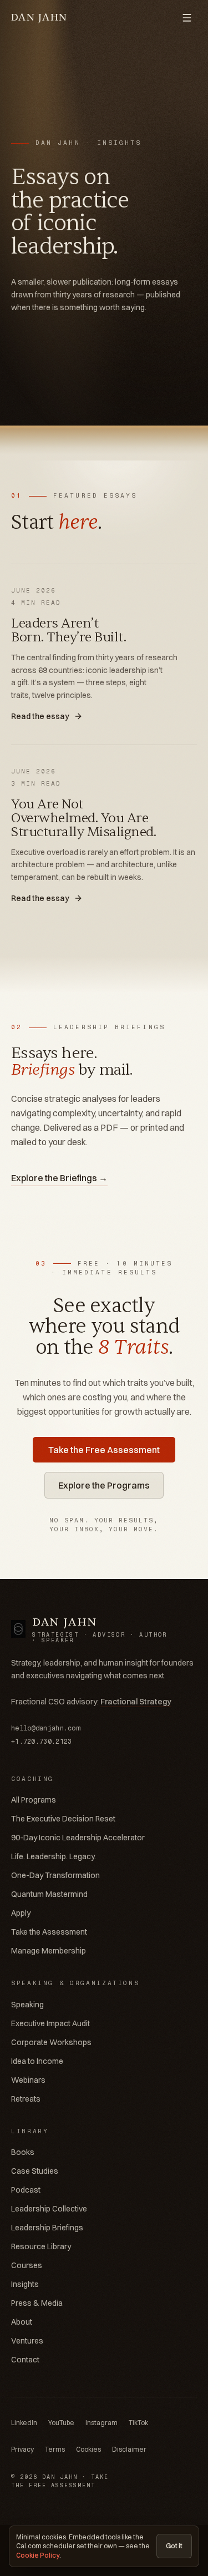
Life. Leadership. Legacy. (54, 1856)
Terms (55, 2449)
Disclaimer (129, 2449)
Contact (25, 2360)
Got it (174, 2546)
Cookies (88, 2449)
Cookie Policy (38, 2555)
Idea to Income (37, 2061)
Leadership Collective (49, 2209)
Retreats (26, 2099)
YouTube (61, 2423)
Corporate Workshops (51, 2042)
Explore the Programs (104, 1485)
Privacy (22, 2449)
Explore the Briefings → (59, 1178)
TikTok (138, 2423)
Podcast (26, 2190)
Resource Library (41, 2246)
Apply (21, 1913)
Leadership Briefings (47, 2228)
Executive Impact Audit (50, 2023)
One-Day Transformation (55, 1875)
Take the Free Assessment (104, 1450)
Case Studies (35, 2171)
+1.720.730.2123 (42, 1742)
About (22, 2322)
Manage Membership (49, 1951)
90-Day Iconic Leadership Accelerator (78, 1838)
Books (23, 2152)
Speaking (27, 2005)
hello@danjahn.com (45, 1728)
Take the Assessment (49, 1932)
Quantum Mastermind (49, 1894)
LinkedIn (24, 2423)
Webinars (28, 2080)
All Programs (34, 1800)
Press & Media (37, 2303)
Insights (25, 2284)
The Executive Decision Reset (63, 1819)
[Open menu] (187, 18)
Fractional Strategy (136, 1702)
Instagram (102, 2423)
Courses (27, 2265)
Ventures (27, 2341)
